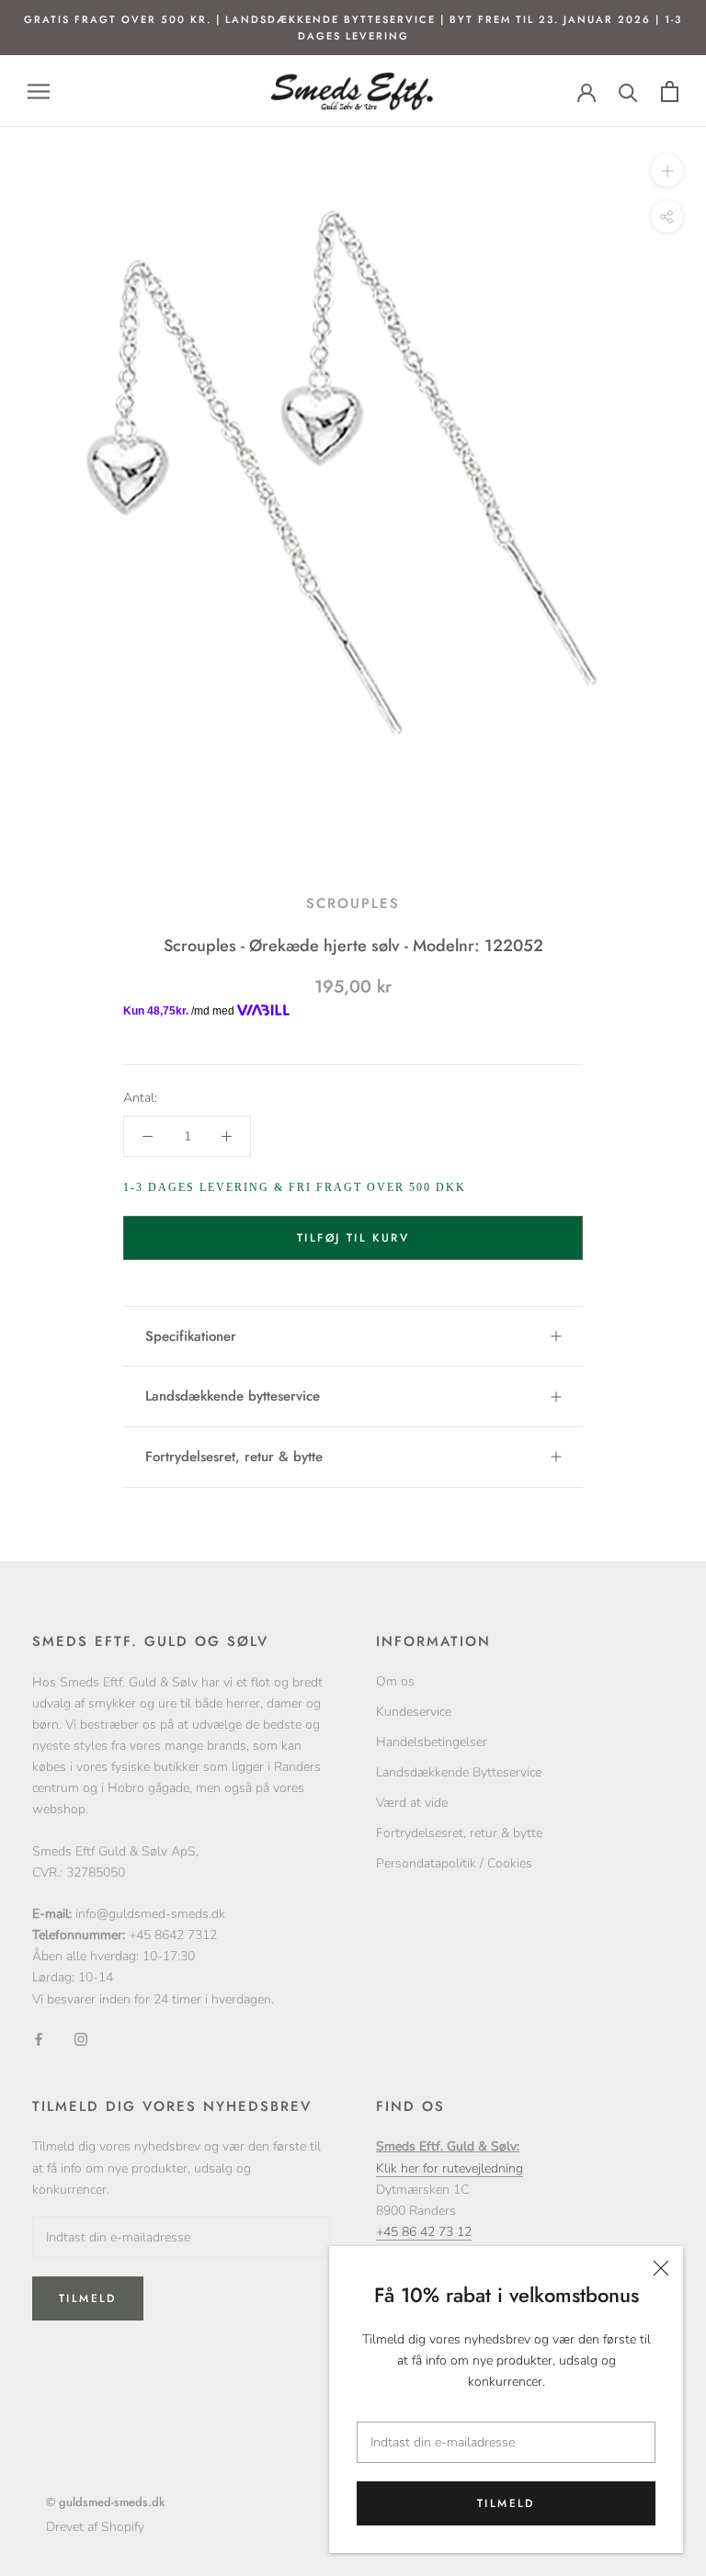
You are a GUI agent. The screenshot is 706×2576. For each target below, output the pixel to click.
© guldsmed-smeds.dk (105, 2502)
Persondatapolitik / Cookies (454, 1863)
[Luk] (661, 2268)
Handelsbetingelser (432, 1742)
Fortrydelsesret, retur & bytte (234, 1457)
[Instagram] (81, 2039)
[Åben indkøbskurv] (670, 91)
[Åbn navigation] (39, 91)
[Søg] (628, 91)
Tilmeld (506, 2503)
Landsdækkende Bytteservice (459, 1772)
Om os (395, 1681)
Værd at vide (412, 1803)
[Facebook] (39, 2039)
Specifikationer (191, 1336)
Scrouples (353, 903)
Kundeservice (414, 1712)
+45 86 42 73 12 (424, 2232)
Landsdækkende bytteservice (233, 1396)
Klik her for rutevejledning (450, 2168)
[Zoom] (667, 170)
